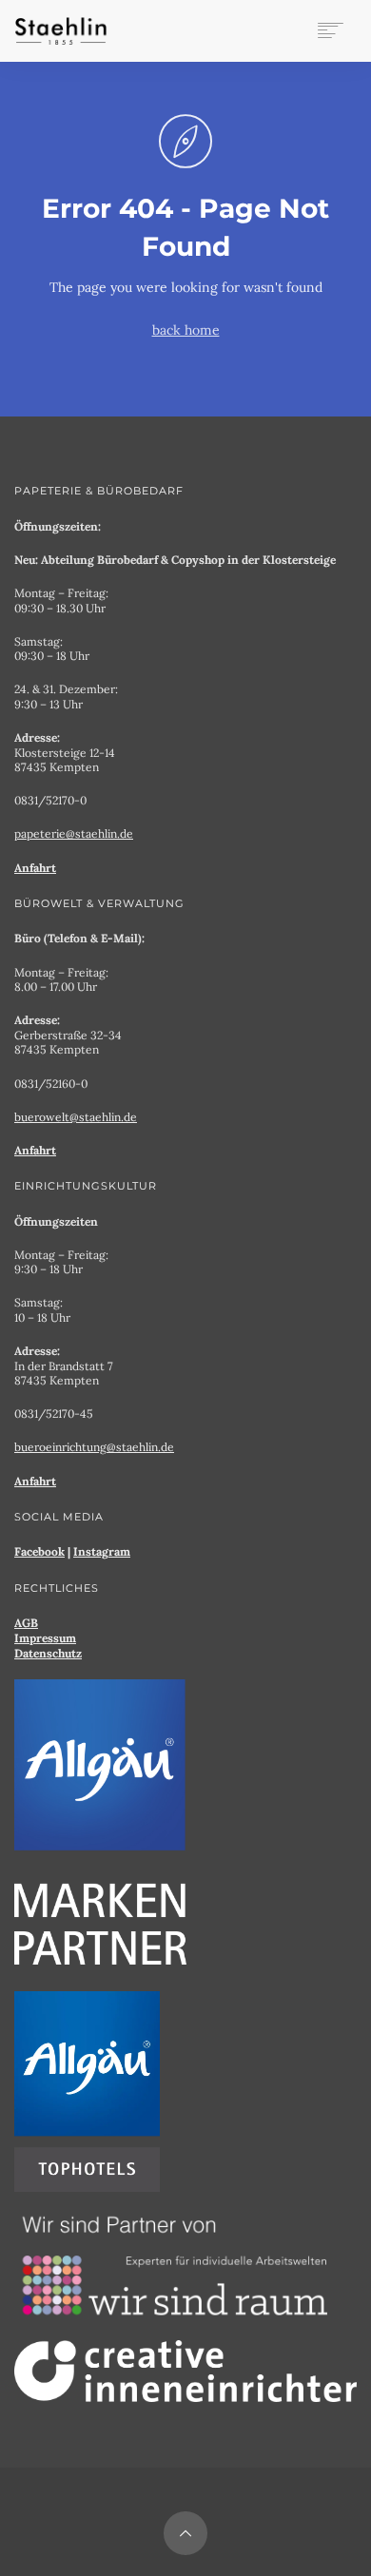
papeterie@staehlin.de (74, 833)
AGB (26, 1623)
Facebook (39, 1551)
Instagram (102, 1551)
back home (186, 330)
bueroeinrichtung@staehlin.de (94, 1447)
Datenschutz (48, 1653)
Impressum (45, 1638)
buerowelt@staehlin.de (76, 1117)
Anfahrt (35, 868)
